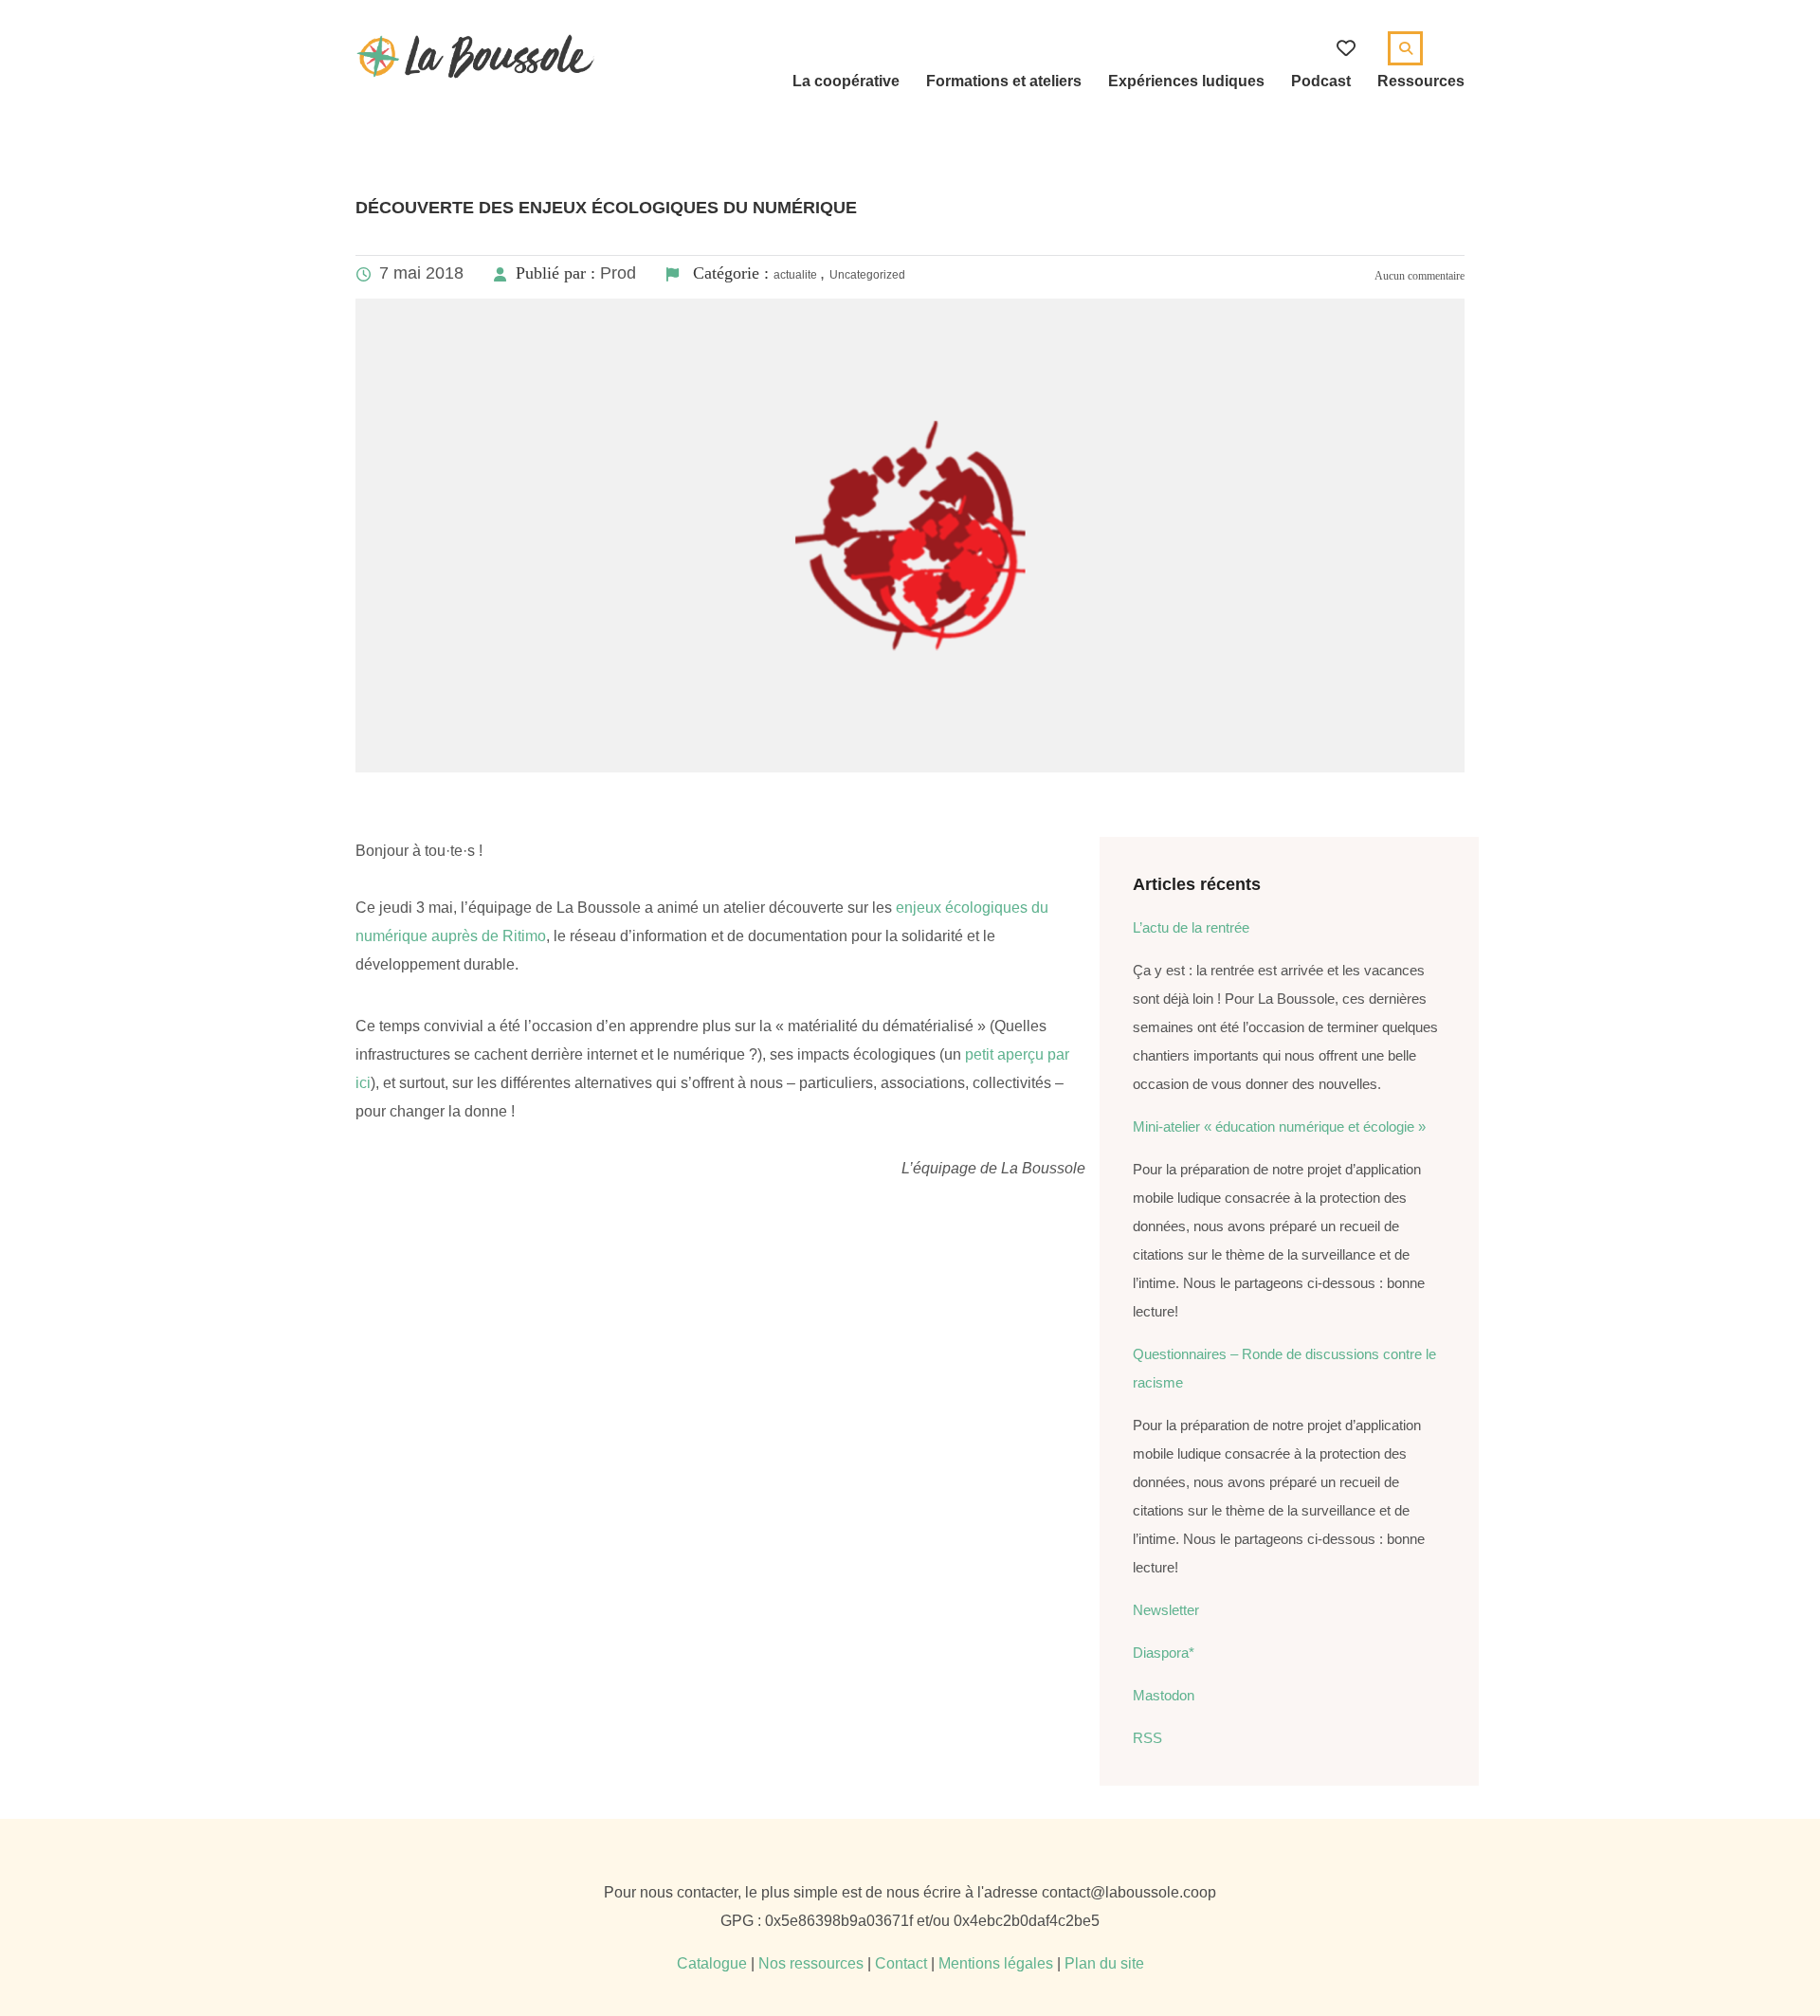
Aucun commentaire (1419, 276)
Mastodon (1164, 1695)
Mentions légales (996, 1963)
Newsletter (1166, 1610)
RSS (1147, 1738)
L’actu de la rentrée (1191, 927)
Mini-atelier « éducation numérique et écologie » (1279, 1126)
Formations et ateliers (1004, 81)
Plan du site (1104, 1963)
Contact (901, 1963)
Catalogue (712, 1963)
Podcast (1321, 81)
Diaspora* (1164, 1653)
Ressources (1421, 81)
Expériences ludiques (1186, 81)
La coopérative (846, 81)
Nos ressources (811, 1963)
